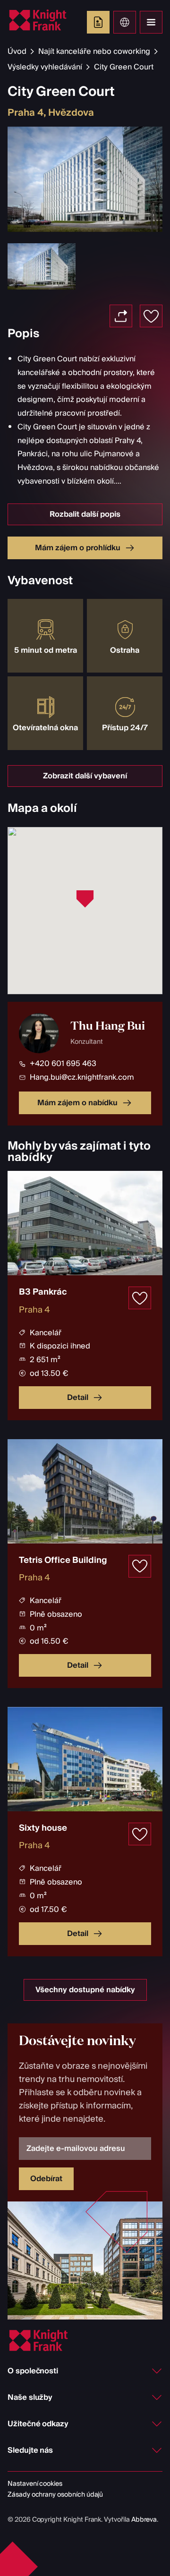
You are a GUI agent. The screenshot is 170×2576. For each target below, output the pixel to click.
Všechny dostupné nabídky (85, 1990)
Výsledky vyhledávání (45, 67)
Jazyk (125, 22)
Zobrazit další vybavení (85, 776)
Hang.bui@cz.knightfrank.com (82, 1077)
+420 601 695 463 (63, 1064)
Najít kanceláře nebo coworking (94, 51)
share (121, 316)
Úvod (17, 51)
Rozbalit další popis (85, 514)
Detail (78, 1398)
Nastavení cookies (35, 2484)
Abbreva (144, 2520)
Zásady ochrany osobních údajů (55, 2495)
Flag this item (151, 316)
